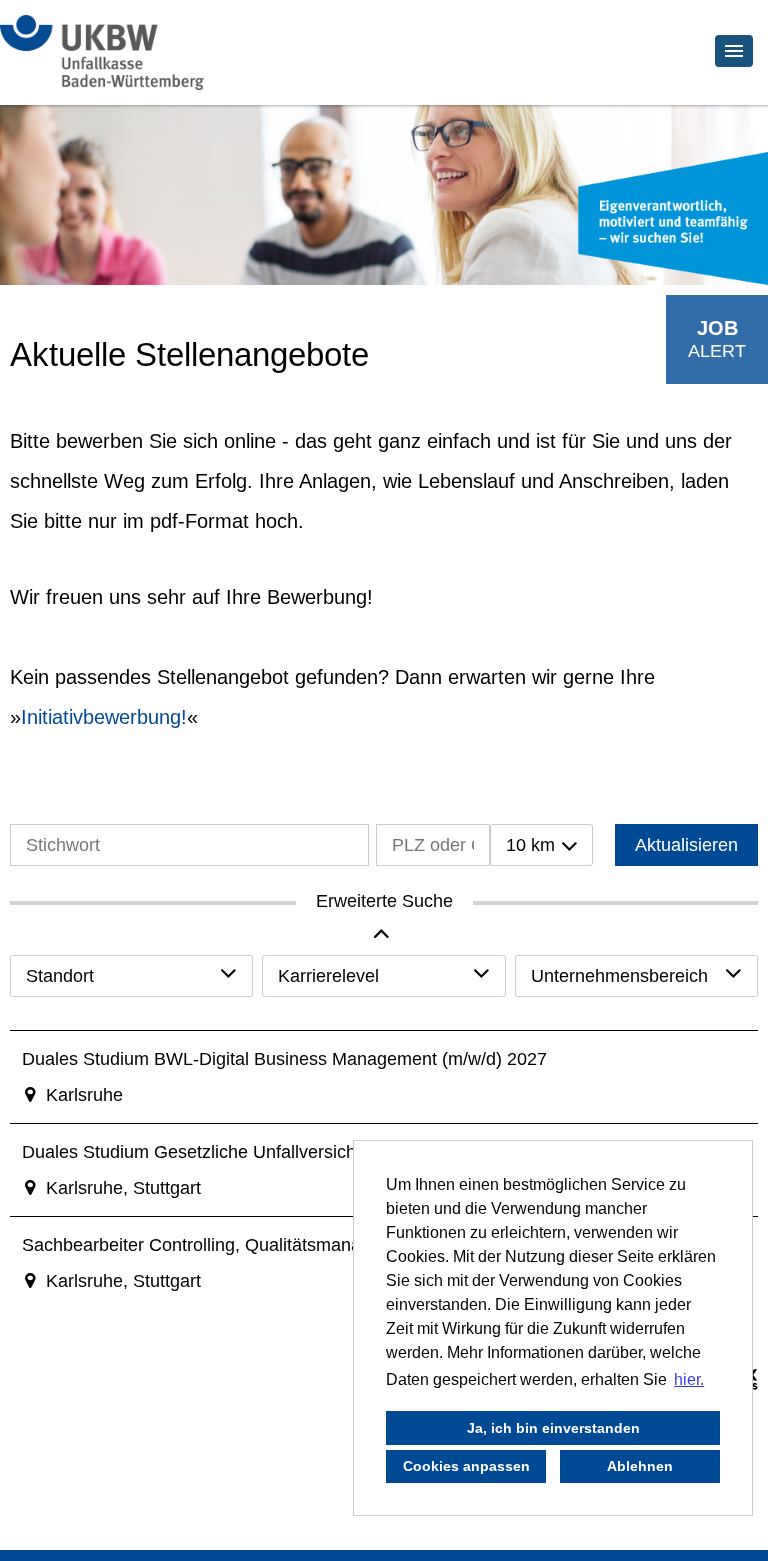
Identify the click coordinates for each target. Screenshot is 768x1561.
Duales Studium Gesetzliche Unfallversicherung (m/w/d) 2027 (267, 1152)
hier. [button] (689, 1379)
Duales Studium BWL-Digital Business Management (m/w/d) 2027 (284, 1059)
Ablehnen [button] (640, 1466)
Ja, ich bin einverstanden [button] (553, 1428)
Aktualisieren (686, 845)
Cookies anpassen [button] (466, 1466)
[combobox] (541, 845)
